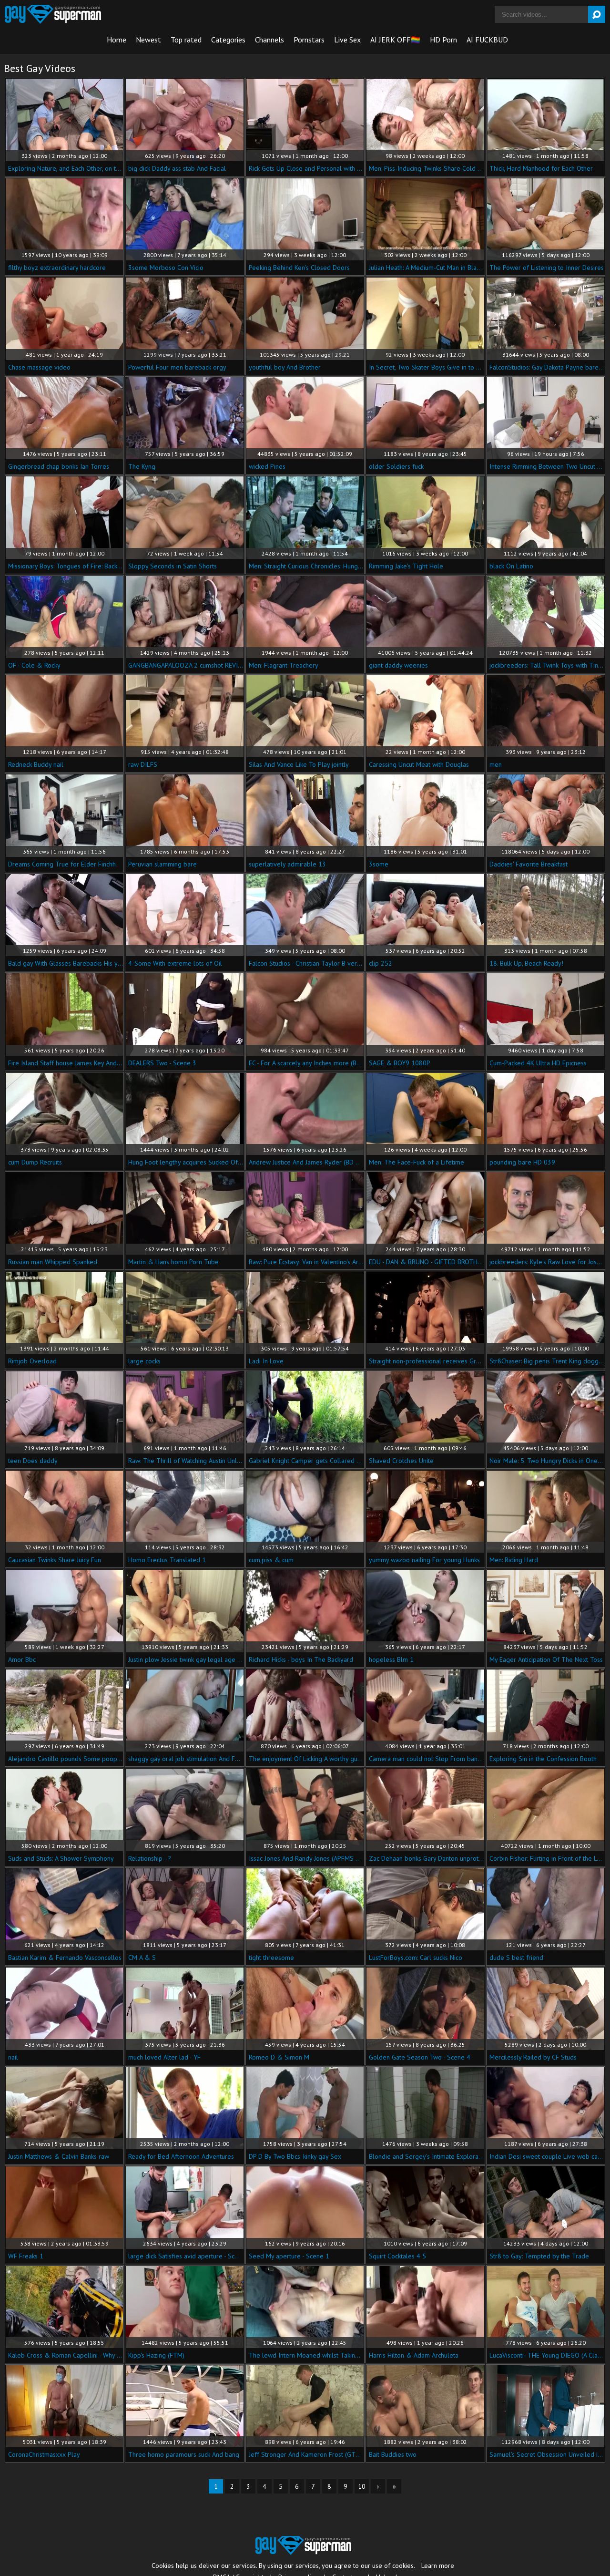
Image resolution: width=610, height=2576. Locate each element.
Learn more (438, 2566)
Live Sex (347, 40)
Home (117, 40)
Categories (228, 40)
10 (362, 2486)
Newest (148, 40)
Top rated (186, 40)
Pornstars (309, 40)
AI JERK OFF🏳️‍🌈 (395, 40)
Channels (269, 40)
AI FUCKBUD (487, 40)
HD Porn (443, 40)
